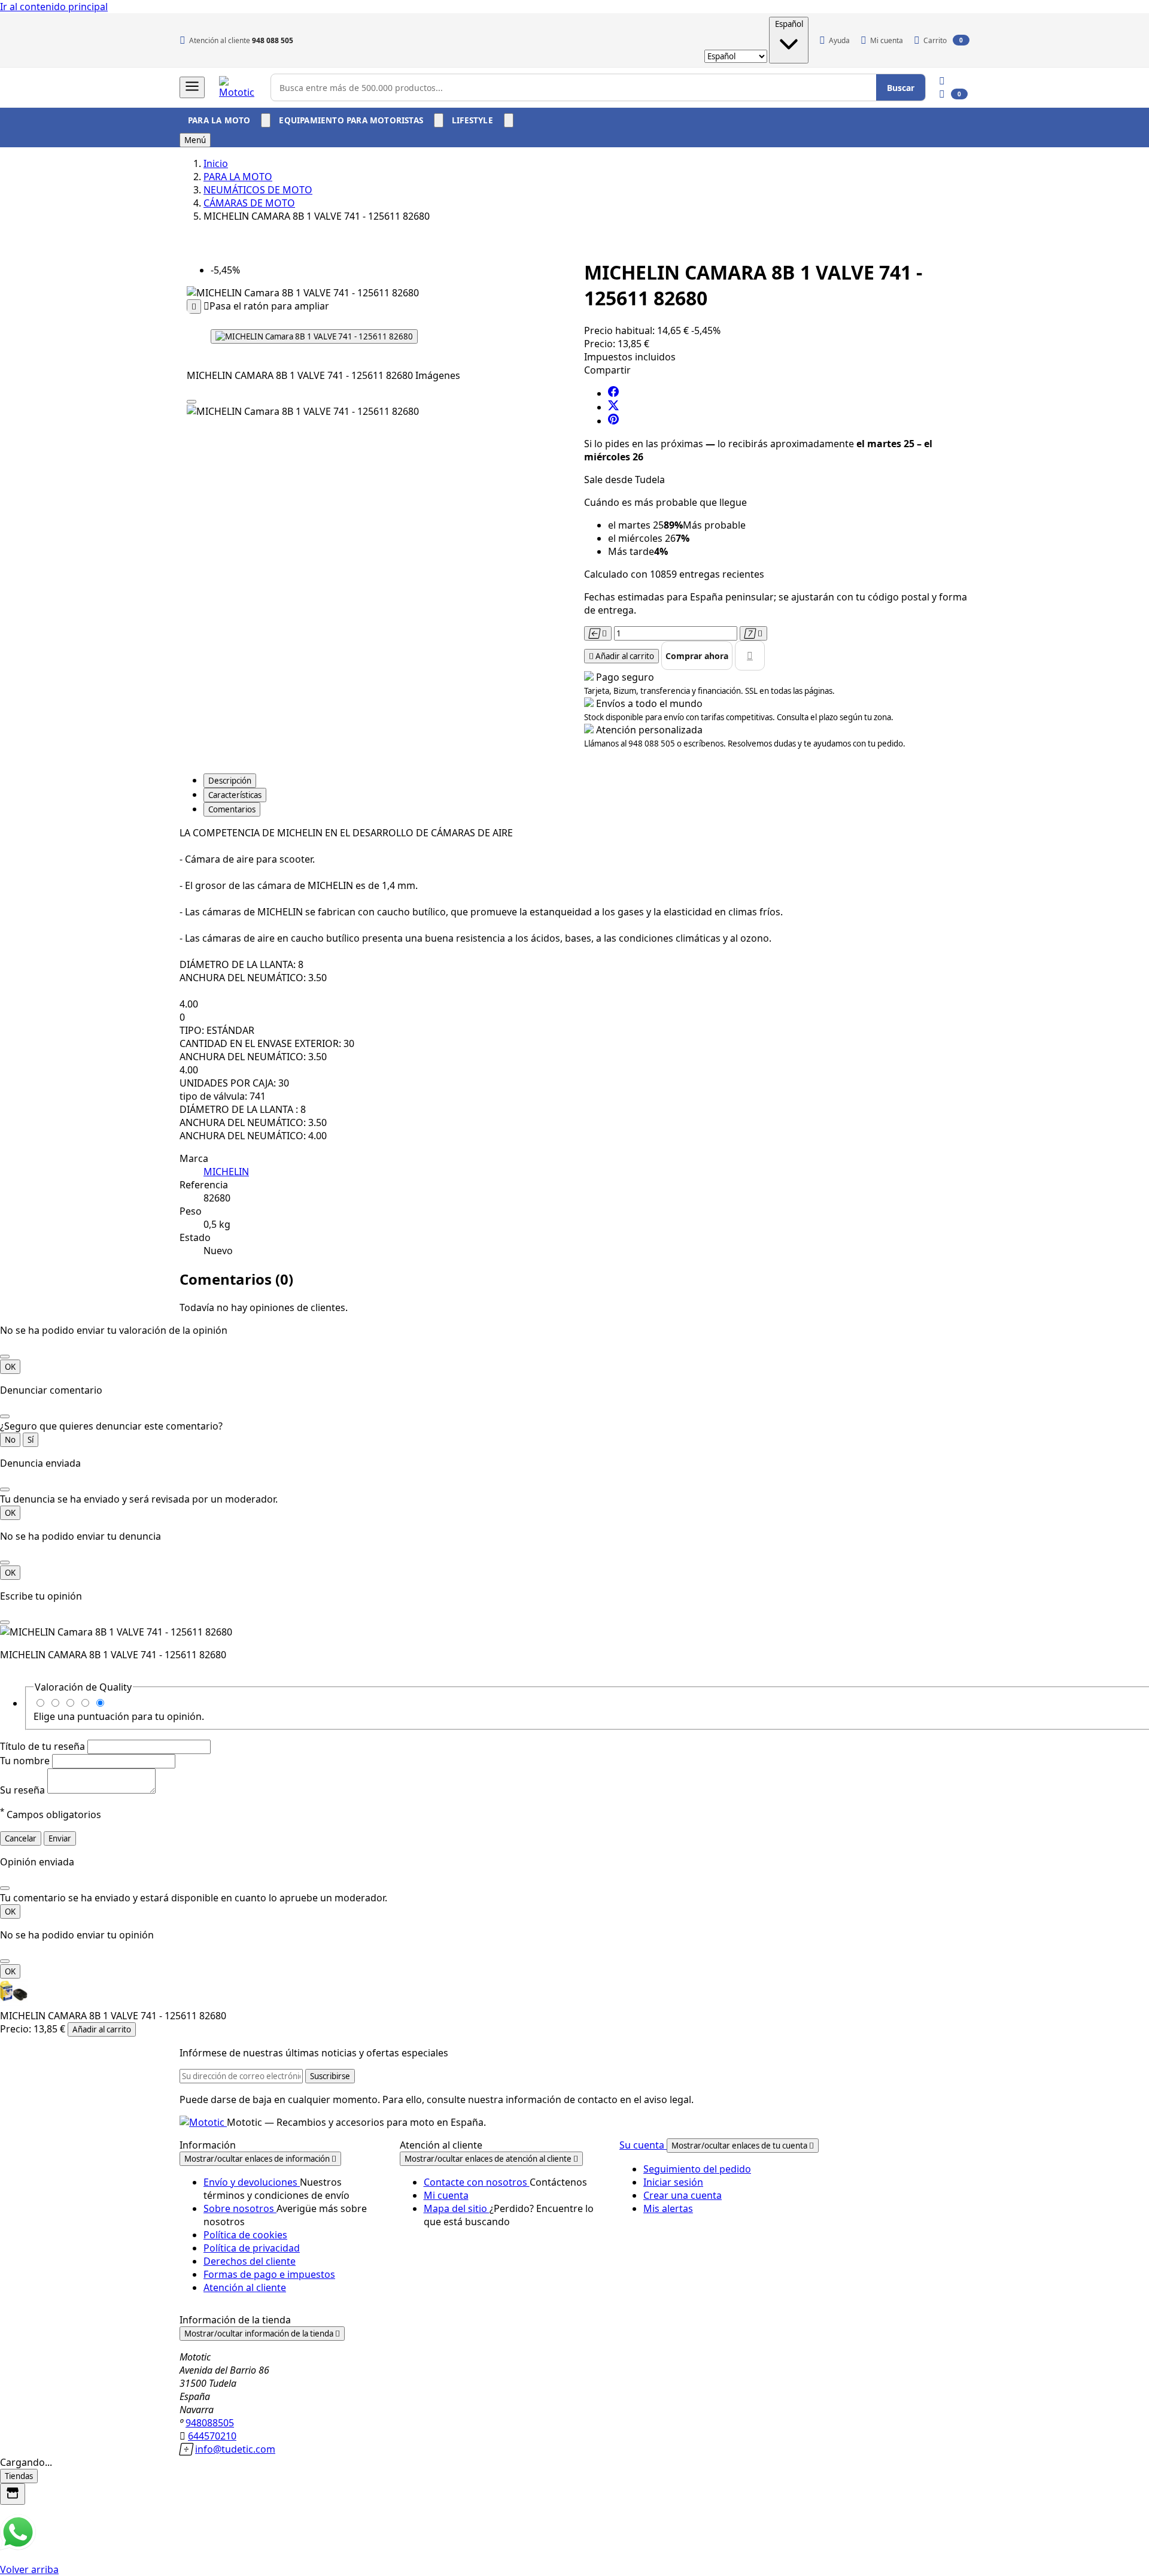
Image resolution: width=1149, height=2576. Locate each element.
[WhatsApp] (18, 2547)
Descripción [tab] (230, 781)
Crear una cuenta (683, 2195)
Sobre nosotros (240, 2208)
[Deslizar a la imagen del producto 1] (314, 336)
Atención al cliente (245, 2287)
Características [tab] (235, 795)
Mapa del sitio (457, 2208)
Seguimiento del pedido (697, 2169)
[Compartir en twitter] (613, 407)
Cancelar (21, 1838)
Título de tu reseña (44, 1746)
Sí (31, 1440)
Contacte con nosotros (477, 2182)
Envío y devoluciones (252, 2182)
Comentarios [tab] (232, 809)
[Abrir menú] (192, 87)
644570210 (212, 2436)
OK (10, 1367)
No (10, 1440)
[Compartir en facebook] (613, 393)
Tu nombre (26, 1761)
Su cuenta (643, 2145)
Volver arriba (29, 2569)
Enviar (60, 1838)
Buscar (901, 88)
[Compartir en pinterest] (613, 421)
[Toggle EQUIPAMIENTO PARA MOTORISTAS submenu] (439, 120)
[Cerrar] (5, 1357)
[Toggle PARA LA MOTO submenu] (266, 120)
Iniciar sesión (673, 2182)
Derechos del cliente (250, 2261)
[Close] (191, 402)
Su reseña (24, 1790)
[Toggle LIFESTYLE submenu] (509, 120)
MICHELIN (226, 1172)
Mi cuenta (446, 2195)
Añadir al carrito (102, 2029)
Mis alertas (668, 2208)
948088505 (210, 2423)
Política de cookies (245, 2235)
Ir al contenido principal (54, 7)
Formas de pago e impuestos (269, 2274)
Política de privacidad (252, 2248)
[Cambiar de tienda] (13, 2494)
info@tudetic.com (235, 2449)
